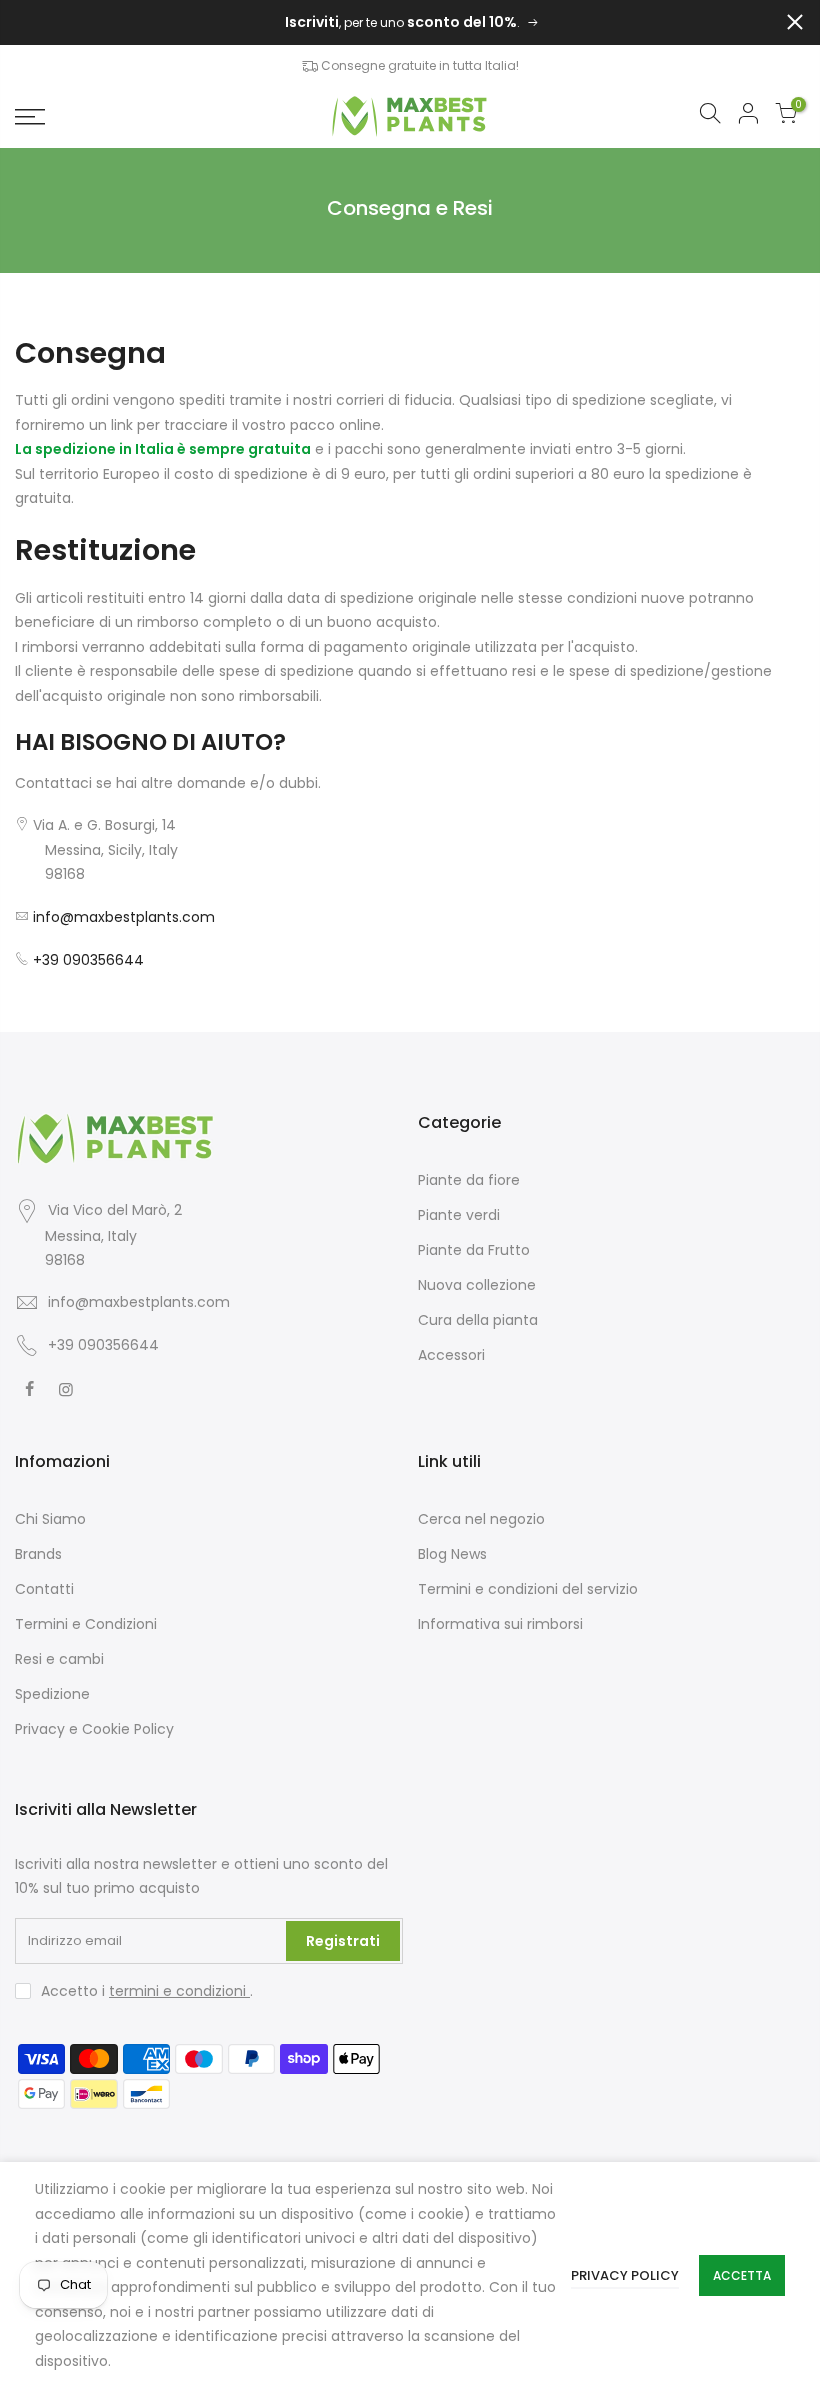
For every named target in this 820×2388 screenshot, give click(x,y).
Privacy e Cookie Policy (94, 1729)
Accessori (451, 1355)
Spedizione (52, 1694)
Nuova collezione (477, 1285)
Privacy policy (625, 2275)
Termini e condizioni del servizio (528, 1589)
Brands (38, 1554)
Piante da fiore (469, 1180)
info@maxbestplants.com (124, 917)
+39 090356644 (88, 960)
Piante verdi (459, 1215)
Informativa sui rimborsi (500, 1624)
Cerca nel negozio (481, 1519)
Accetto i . (147, 1991)
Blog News (452, 1554)
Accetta (742, 2275)
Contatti (44, 1589)
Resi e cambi (59, 1659)
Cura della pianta (478, 1320)
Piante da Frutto (474, 1250)
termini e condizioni (179, 1991)
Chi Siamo (50, 1519)
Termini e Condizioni (86, 1624)
